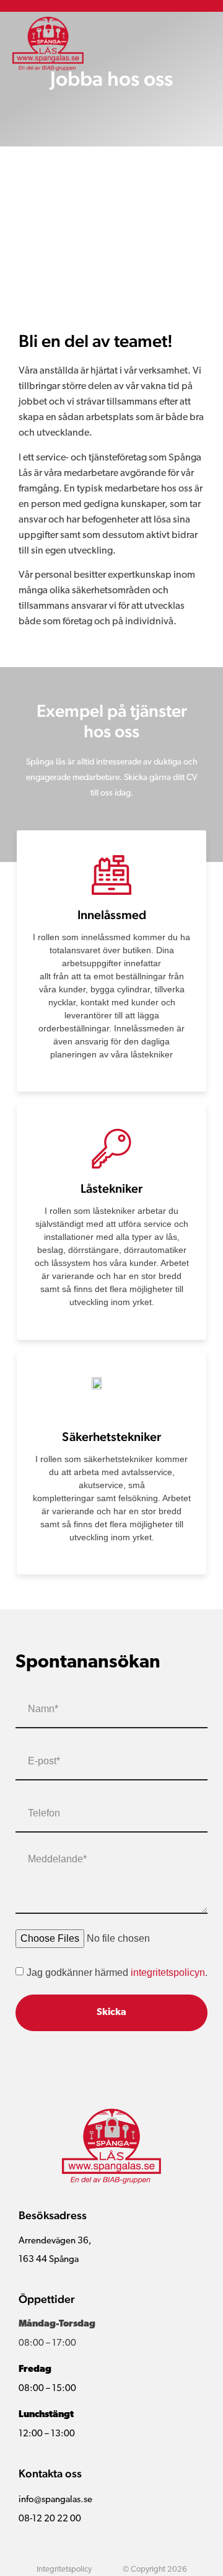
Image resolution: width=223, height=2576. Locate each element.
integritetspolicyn (168, 1972)
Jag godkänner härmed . (117, 1972)
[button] (201, 44)
